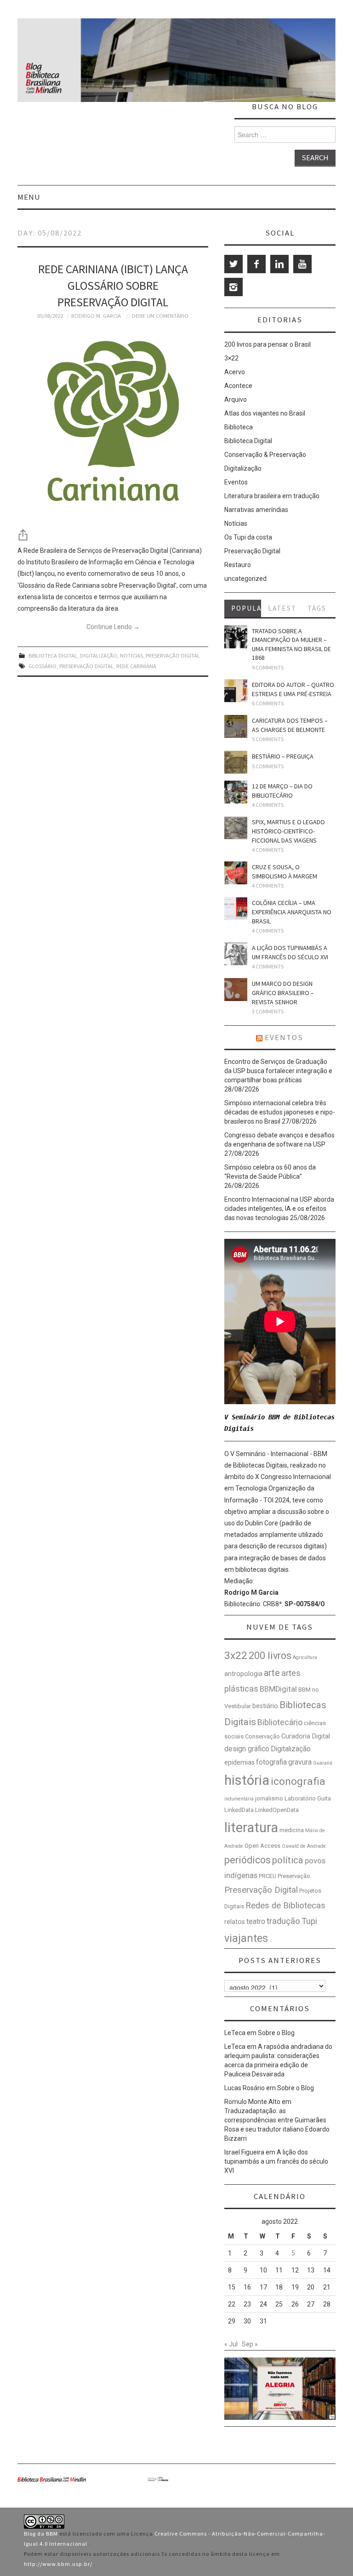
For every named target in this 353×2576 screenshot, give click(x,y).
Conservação (262, 1736)
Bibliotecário (280, 1722)
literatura (251, 1828)
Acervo (235, 372)
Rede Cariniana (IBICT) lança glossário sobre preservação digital (113, 286)
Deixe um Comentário (160, 316)
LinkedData (239, 1810)
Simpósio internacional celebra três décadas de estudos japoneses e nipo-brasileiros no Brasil (280, 1112)
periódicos (248, 1860)
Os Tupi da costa (248, 537)
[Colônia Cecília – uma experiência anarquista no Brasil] (236, 909)
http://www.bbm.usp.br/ (59, 2564)
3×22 (231, 358)
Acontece (238, 386)
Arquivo (236, 399)
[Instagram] (233, 287)
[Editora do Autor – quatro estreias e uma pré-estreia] (236, 691)
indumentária (239, 1799)
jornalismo (269, 1798)
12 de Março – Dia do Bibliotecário (282, 791)
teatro (256, 1921)
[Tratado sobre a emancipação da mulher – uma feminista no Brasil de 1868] (236, 637)
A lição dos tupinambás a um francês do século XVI (290, 952)
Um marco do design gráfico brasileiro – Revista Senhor (283, 993)
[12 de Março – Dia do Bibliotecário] (236, 792)
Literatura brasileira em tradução (272, 496)
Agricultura (305, 1657)
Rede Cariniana (136, 666)
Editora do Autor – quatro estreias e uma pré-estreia (293, 689)
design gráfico (247, 1749)
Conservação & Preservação (265, 455)
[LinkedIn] (279, 264)
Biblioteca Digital (53, 655)
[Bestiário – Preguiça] (236, 762)
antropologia (243, 1674)
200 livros (270, 1656)
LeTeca (235, 2033)
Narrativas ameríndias (256, 510)
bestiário (265, 1706)
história (247, 1780)
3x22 (236, 1656)
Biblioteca (239, 427)
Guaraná (323, 1763)
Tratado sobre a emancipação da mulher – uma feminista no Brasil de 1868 (291, 644)
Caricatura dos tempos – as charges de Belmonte (290, 725)
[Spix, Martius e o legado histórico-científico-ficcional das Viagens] (236, 828)
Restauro (238, 565)
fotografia (271, 1762)
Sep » (250, 2344)
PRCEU (268, 1876)
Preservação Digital (173, 655)
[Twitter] (233, 264)
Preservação (294, 1876)
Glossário (43, 666)
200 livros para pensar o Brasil (268, 344)
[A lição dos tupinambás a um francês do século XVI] (236, 954)
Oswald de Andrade (304, 1846)
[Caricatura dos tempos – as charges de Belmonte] (236, 726)
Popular (246, 608)
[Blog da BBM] (176, 60)
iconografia (298, 1781)
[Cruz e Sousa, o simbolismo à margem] (236, 873)
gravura (300, 1762)
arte (272, 1673)
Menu (29, 197)
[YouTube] (302, 264)
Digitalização (99, 655)
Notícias (131, 655)
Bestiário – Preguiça (283, 756)
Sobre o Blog (276, 2033)
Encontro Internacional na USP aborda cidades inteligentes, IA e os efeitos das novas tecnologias (279, 1209)
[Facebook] (256, 264)
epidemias (239, 1763)
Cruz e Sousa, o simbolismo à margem (285, 872)
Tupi (309, 1921)
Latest (282, 608)
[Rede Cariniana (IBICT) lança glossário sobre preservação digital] (113, 425)
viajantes (246, 1938)
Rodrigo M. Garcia (96, 316)
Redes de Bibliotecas (285, 1906)
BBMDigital (278, 1689)
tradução (283, 1921)
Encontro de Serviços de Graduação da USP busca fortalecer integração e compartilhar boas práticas (278, 1071)
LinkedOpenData (277, 1810)
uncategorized (245, 579)
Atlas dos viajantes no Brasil (265, 413)
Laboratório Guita (308, 1798)
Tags (317, 608)
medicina (292, 1830)
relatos (235, 1922)
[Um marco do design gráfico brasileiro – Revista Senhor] (236, 990)
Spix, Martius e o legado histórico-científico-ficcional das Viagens (288, 831)
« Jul (231, 2344)
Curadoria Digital (306, 1736)
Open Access (262, 1846)
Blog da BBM (42, 2534)
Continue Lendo (113, 627)
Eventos (236, 482)
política (288, 1860)
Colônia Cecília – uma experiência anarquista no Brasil (292, 912)
